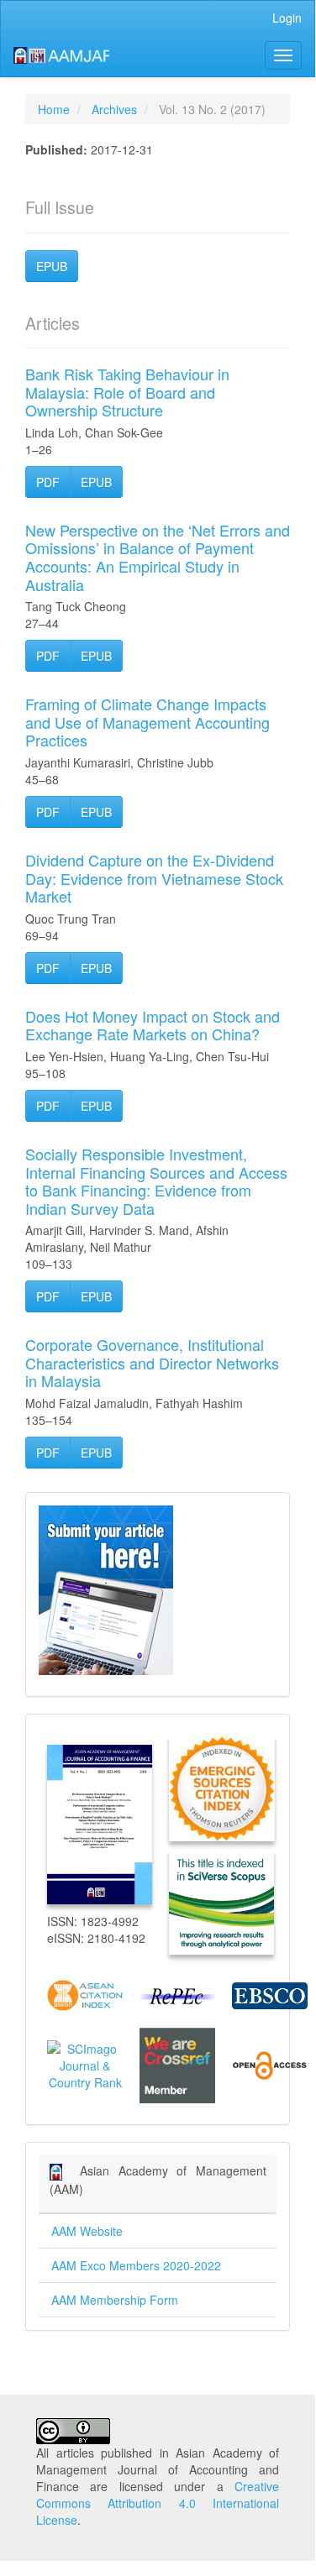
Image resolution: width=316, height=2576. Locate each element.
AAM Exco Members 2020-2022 (136, 2265)
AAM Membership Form (115, 2300)
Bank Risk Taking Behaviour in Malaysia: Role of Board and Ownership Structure (127, 392)
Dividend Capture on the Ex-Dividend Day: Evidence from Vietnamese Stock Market (154, 878)
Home (54, 109)
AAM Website (87, 2231)
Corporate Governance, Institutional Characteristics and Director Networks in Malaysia (152, 1362)
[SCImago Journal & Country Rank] (85, 2064)
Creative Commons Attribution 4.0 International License (158, 2503)
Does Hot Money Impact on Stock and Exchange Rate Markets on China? (153, 1025)
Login (287, 18)
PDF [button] (48, 482)
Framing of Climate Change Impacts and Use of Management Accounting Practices (147, 722)
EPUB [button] (52, 266)
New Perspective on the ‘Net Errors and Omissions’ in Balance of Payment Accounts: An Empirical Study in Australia (158, 557)
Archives (114, 109)
